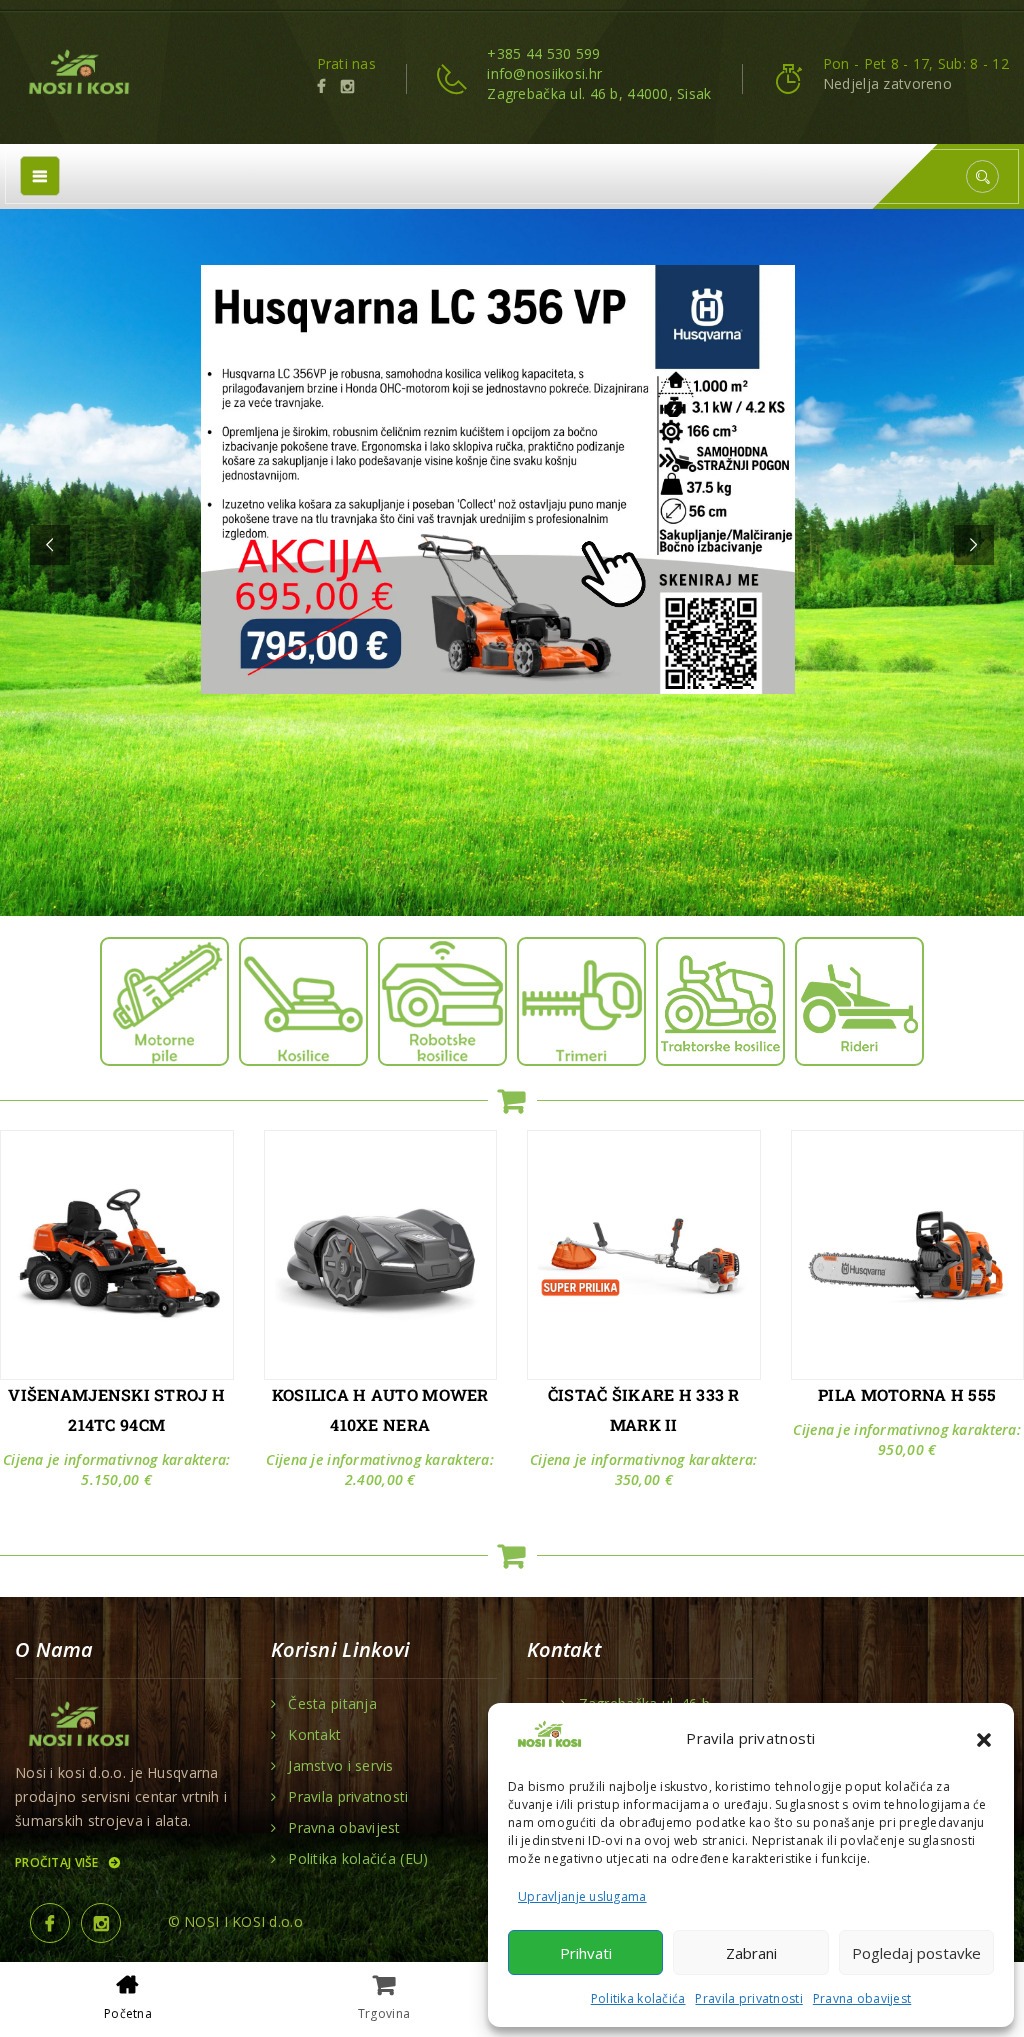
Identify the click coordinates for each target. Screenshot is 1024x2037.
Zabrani (751, 1953)
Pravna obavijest (862, 1998)
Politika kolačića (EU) (358, 1859)
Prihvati (586, 1953)
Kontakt (314, 1735)
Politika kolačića (638, 1998)
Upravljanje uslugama (582, 1896)
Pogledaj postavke (916, 1953)
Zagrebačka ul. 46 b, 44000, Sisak (599, 93)
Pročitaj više (58, 1862)
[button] (984, 1738)
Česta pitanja (332, 1704)
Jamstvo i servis (340, 1766)
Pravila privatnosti (748, 1998)
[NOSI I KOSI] (77, 74)
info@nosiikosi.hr (544, 73)
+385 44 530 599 (543, 53)
